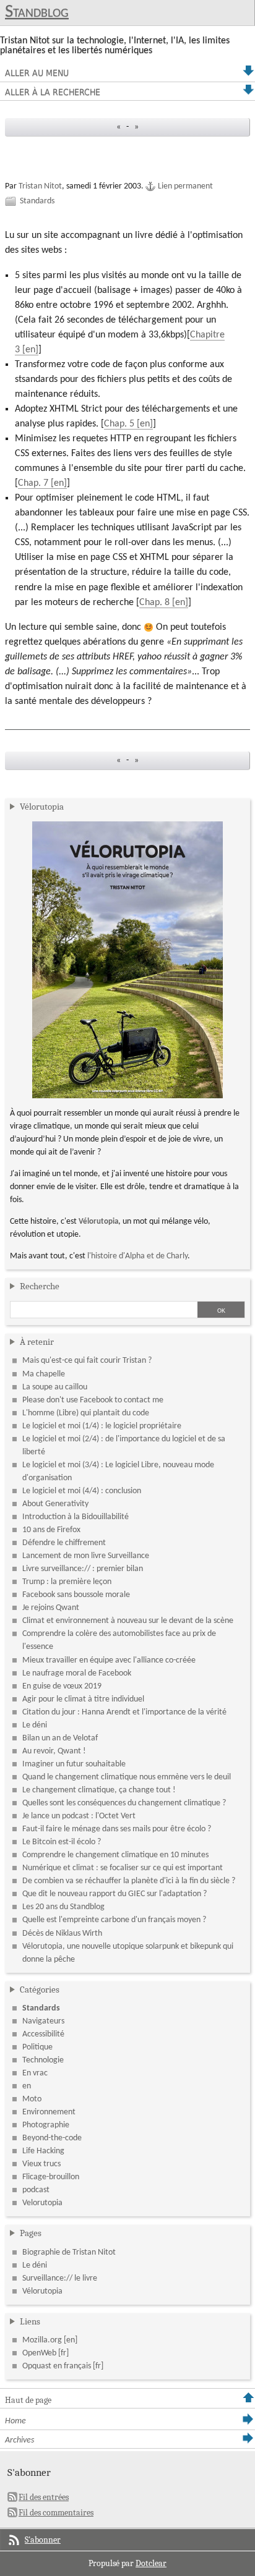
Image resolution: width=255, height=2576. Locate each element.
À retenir (37, 1342)
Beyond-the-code (52, 2138)
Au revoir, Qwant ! (54, 1751)
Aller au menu (37, 73)
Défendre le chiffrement (64, 1543)
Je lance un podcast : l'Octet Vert (79, 1816)
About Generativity (55, 1504)
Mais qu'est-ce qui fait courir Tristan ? (87, 1361)
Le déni (35, 1725)
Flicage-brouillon (51, 2177)
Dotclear (151, 2563)
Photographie (46, 2125)
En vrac (35, 2073)
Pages (31, 2233)
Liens (30, 2321)
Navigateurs (43, 2021)
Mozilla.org (42, 2340)
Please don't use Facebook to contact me (93, 1400)
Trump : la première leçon (67, 1582)
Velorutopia (42, 2203)
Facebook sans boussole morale (76, 1595)
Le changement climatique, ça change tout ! (99, 1790)
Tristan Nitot (40, 186)
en (27, 2086)
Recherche (40, 1286)
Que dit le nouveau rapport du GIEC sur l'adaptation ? (115, 1894)
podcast (36, 2190)
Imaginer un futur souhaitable (74, 1764)
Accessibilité (43, 2034)
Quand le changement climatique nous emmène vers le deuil (127, 1777)
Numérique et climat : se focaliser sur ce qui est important (123, 1868)
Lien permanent (185, 186)
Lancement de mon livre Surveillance (86, 1556)
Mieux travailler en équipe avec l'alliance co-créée (109, 1660)
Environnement (49, 2112)
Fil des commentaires (56, 2513)
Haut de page (28, 2400)
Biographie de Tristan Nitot (69, 2252)
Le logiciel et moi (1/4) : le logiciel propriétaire (102, 1426)
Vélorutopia (42, 807)
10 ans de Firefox (51, 1530)
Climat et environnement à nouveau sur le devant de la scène (128, 1621)
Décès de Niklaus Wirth (62, 1934)
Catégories (40, 1989)
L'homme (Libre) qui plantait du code (86, 1413)
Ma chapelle (44, 1374)
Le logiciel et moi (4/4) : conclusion (82, 1491)
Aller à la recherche (53, 92)
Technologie (43, 2060)
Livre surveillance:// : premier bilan (83, 1569)
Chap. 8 (154, 603)
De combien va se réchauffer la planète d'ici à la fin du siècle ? (129, 1881)
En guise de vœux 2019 (62, 1686)
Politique (37, 2047)
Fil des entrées (44, 2497)
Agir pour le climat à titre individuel (83, 1699)
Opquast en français (57, 2366)
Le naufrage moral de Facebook (77, 1673)
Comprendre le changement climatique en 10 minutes (115, 1855)
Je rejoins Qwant (51, 1608)
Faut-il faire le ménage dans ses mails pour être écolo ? (117, 1829)
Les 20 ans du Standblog (63, 1907)
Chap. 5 (119, 424)
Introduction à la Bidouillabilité (76, 1517)
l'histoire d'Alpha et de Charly (137, 1256)
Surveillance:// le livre (60, 2278)
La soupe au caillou (55, 1387)
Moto (32, 2099)
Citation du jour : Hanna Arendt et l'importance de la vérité (124, 1712)
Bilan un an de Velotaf (60, 1738)
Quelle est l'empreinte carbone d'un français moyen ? (114, 1920)
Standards (37, 201)
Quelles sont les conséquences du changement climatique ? (124, 1803)
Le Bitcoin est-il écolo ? (62, 1842)
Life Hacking (43, 2151)
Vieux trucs (41, 2164)
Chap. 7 (33, 483)
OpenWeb (39, 2353)
